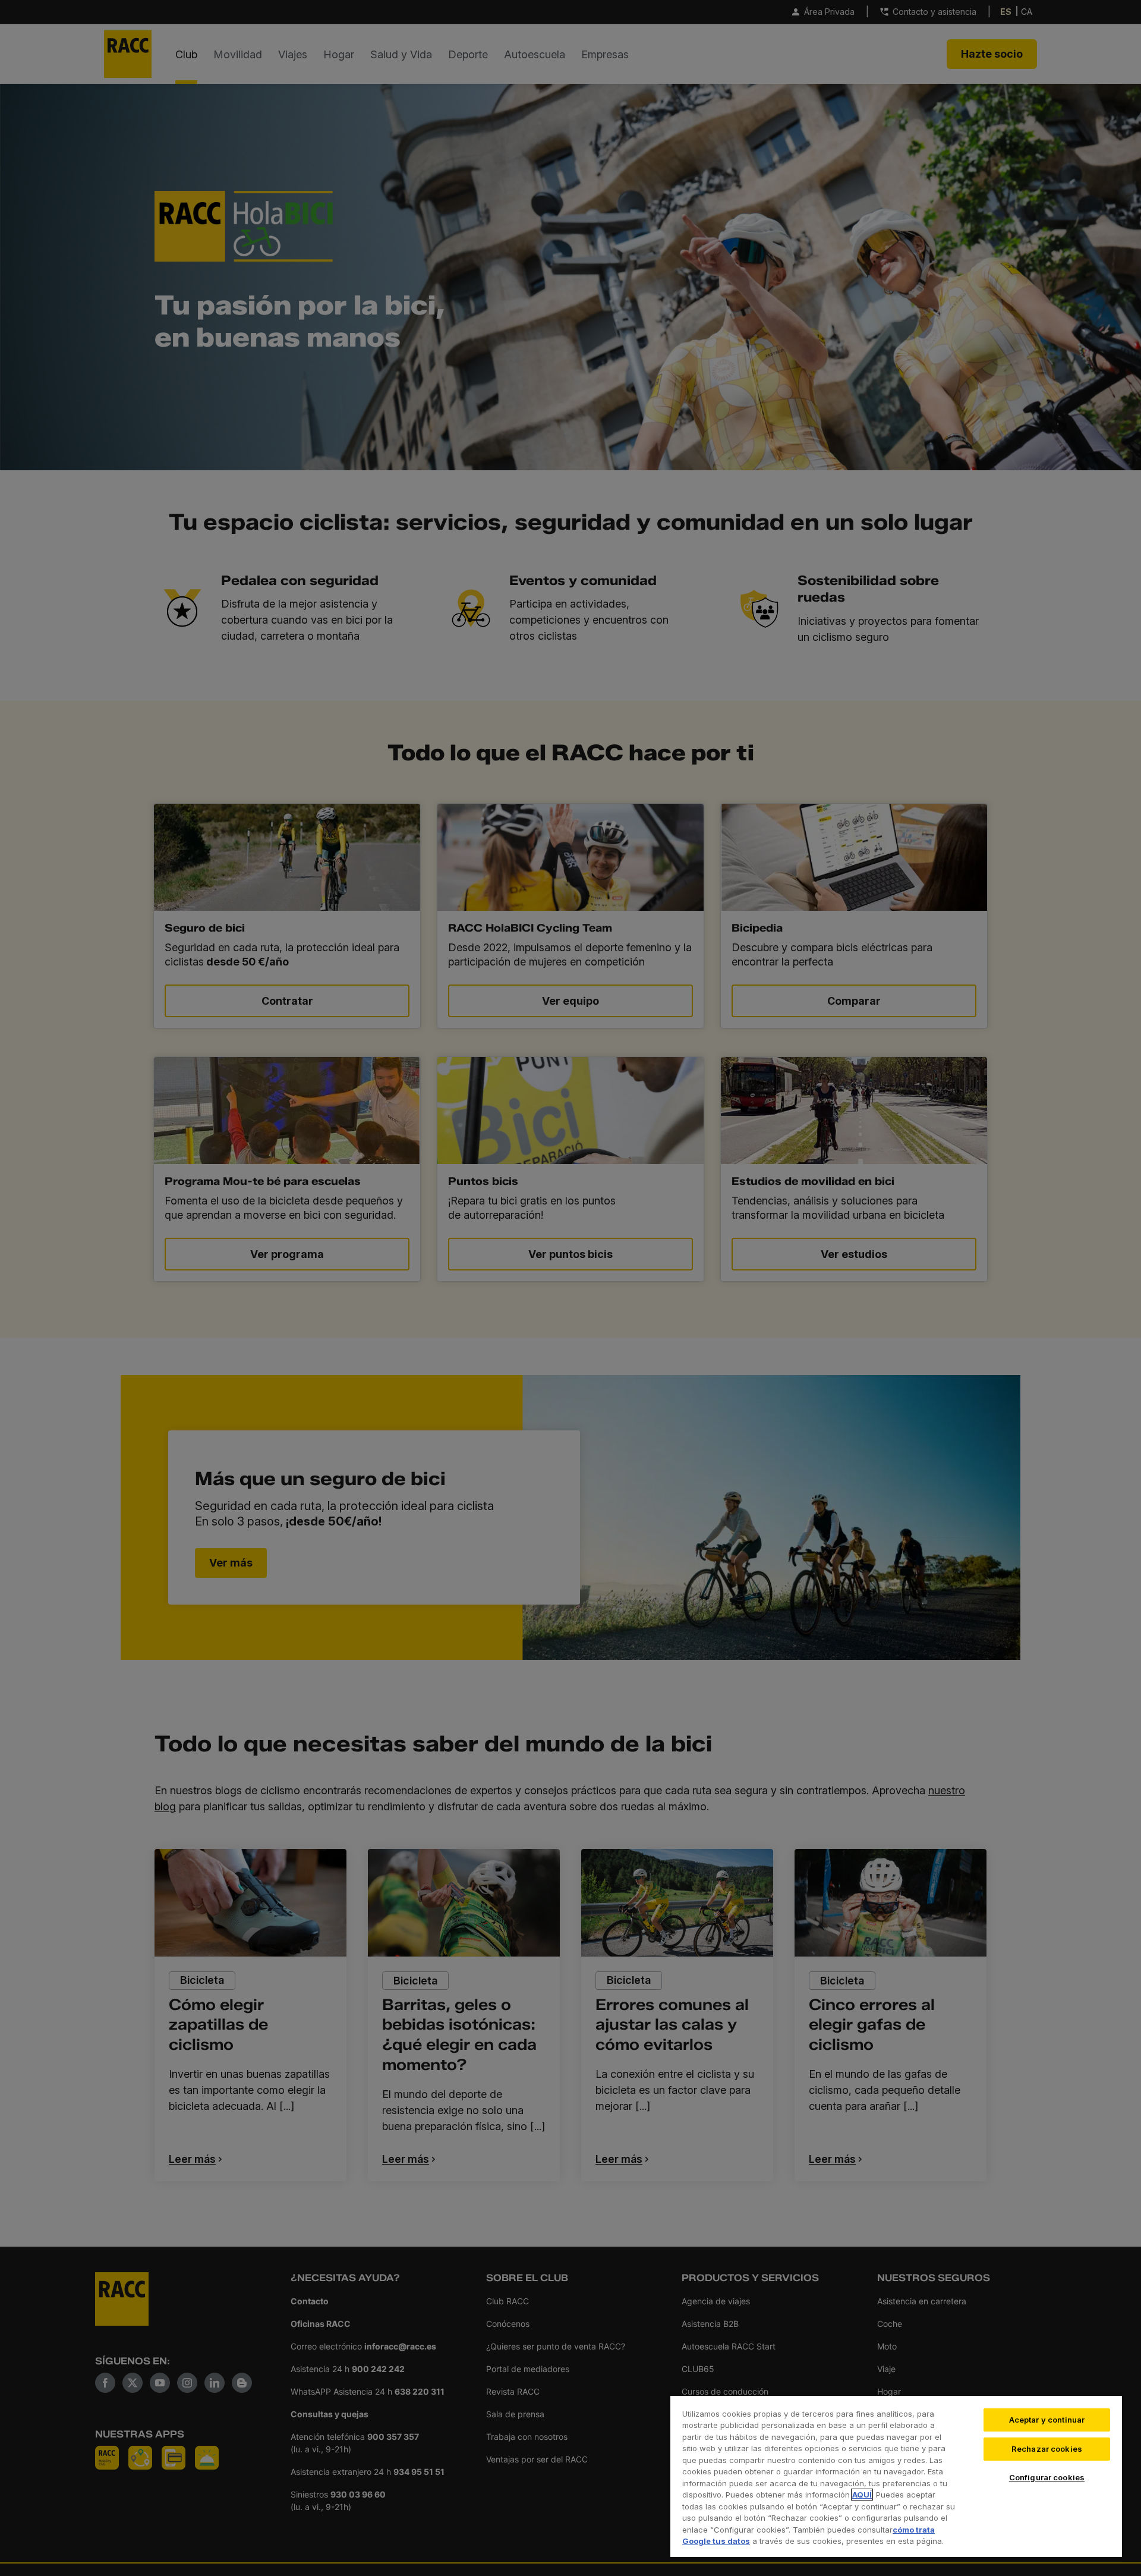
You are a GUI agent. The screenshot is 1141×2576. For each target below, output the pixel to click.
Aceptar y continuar (1047, 2420)
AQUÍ (862, 2495)
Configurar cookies (1047, 2477)
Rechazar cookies (1047, 2449)
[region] (896, 2476)
